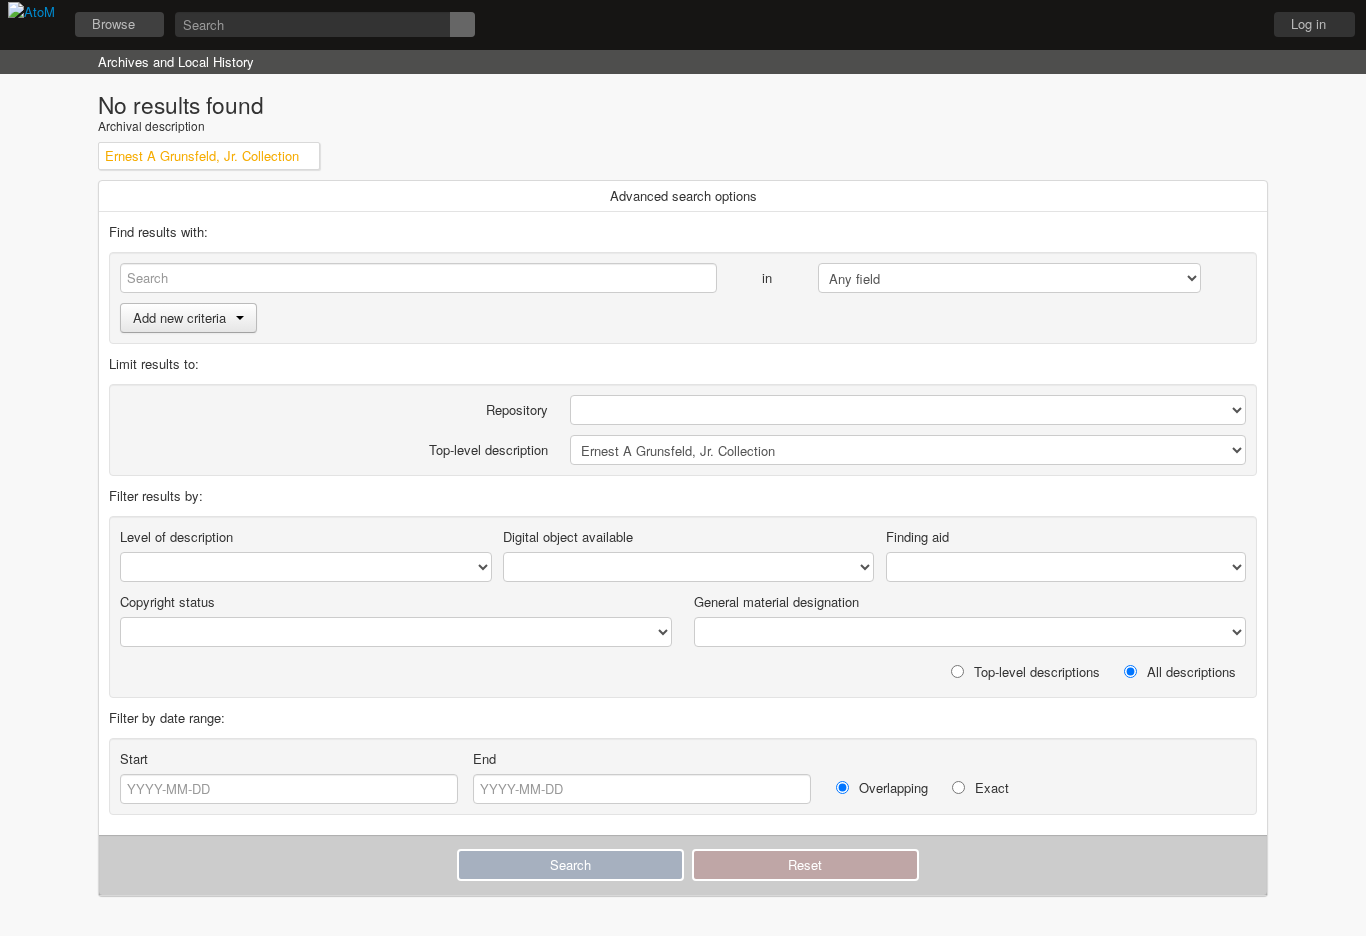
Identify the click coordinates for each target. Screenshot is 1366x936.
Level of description (176, 536)
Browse (113, 23)
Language (1187, 25)
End (484, 758)
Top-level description (488, 449)
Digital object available (568, 536)
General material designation (776, 601)
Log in (1308, 23)
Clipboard (1137, 25)
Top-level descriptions (1035, 671)
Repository (517, 409)
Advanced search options (683, 195)
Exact (990, 787)
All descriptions (1189, 671)
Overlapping (891, 787)
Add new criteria (179, 317)
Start (134, 758)
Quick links (1237, 25)
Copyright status (167, 601)
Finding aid (917, 536)
